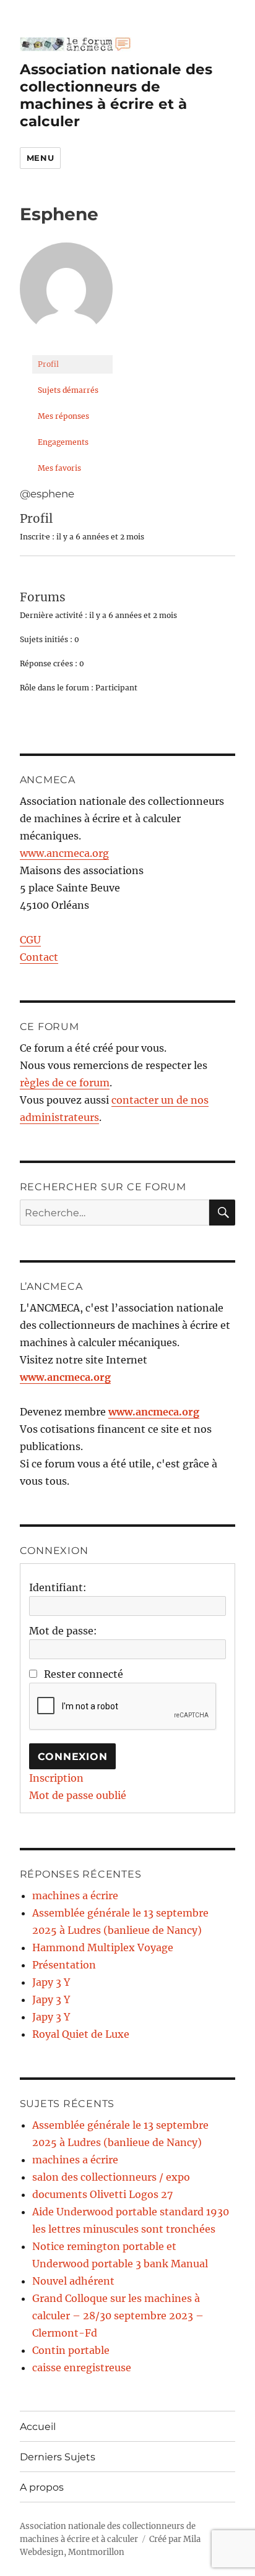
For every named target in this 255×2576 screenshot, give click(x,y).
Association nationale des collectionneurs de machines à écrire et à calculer (116, 95)
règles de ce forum (65, 1083)
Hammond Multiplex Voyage (103, 1947)
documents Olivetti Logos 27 (102, 2194)
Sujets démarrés (68, 390)
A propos (42, 2487)
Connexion (73, 1757)
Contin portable (71, 2350)
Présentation (64, 1965)
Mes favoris (59, 468)
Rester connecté (84, 1674)
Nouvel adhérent (73, 2281)
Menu (40, 158)
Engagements (63, 442)
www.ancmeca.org (64, 853)
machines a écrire (75, 1896)
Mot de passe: (63, 1631)
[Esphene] (66, 294)
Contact (39, 957)
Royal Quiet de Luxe (81, 2034)
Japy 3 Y (51, 1982)
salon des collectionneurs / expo (111, 2177)
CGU (30, 940)
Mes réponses (63, 416)
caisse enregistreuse (82, 2368)
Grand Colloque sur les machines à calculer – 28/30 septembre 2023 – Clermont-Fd (118, 2316)
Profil (48, 364)
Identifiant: (58, 1587)
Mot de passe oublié (78, 1795)
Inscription (56, 1778)
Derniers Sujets (58, 2457)
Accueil (38, 2427)
